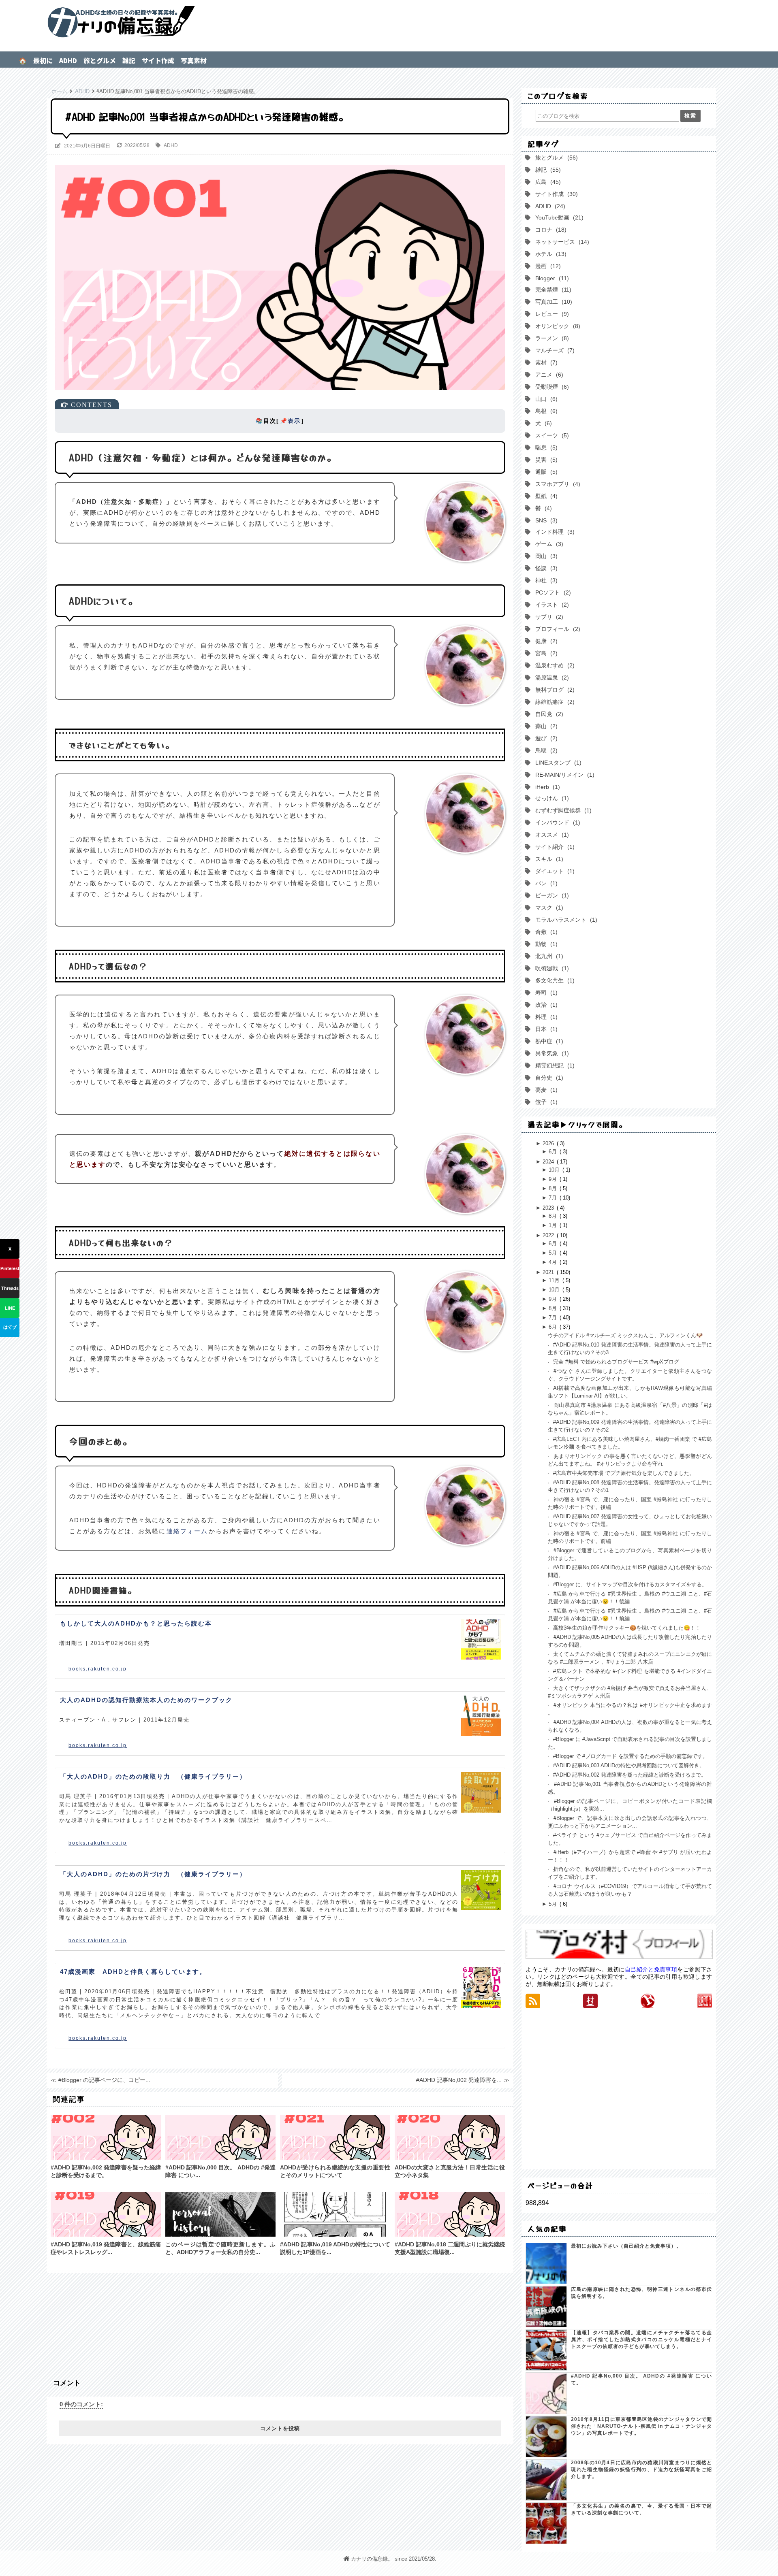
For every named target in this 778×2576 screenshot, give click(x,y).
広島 (546, 182)
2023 (549, 1208)
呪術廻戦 (550, 968)
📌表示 (290, 421)
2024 (549, 1162)
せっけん (550, 798)
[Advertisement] (280, 2321)
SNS (545, 520)
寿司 (545, 993)
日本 (545, 1029)
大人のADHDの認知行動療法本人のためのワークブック (146, 1700)
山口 (545, 399)
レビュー (550, 314)
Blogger (550, 278)
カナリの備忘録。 (389, 22)
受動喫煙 (550, 387)
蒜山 (545, 726)
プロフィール (556, 629)
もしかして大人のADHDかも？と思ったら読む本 (136, 1623)
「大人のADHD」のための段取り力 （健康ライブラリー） (153, 1776)
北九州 (547, 956)
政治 (545, 1005)
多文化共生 (553, 980)
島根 (545, 411)
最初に (43, 60)
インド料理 (553, 532)
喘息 (545, 447)
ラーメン (550, 338)
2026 (549, 1143)
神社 (545, 580)
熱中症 (547, 1041)
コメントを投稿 (280, 2428)
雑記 (129, 60)
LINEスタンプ (557, 763)
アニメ (547, 375)
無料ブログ (553, 690)
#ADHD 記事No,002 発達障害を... (459, 2080)
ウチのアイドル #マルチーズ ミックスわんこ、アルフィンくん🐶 (625, 1335)
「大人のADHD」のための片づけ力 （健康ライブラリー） (153, 1874)
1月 (554, 1225)
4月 (554, 1262)
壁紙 (545, 496)
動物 (545, 944)
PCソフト (551, 592)
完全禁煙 (551, 290)
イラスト (550, 605)
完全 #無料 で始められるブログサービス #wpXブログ (615, 1362)
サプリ (547, 617)
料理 (545, 1017)
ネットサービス (560, 242)
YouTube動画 (558, 217)
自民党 (547, 714)
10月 (555, 1170)
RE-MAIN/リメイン (563, 775)
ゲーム (547, 544)
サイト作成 (158, 60)
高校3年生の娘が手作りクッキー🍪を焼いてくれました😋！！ (626, 1628)
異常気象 (550, 1053)
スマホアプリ (556, 484)
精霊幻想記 (553, 1065)
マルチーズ (553, 350)
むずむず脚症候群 (562, 810)
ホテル (549, 254)
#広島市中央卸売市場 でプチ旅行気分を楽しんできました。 (623, 1473)
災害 (545, 460)
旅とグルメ (100, 60)
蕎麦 (545, 1090)
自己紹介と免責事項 (651, 1969)
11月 (555, 1280)
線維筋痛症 (553, 702)
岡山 (545, 556)
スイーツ (550, 435)
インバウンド (556, 822)
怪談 (545, 568)
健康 (545, 641)
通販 (545, 472)
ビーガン (550, 895)
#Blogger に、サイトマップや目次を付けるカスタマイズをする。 (629, 1584)
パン (545, 883)
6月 (554, 1152)
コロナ (549, 230)
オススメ (550, 835)
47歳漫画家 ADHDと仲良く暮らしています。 (133, 1972)
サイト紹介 (553, 847)
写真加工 (552, 302)
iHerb (546, 787)
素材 (545, 362)
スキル (547, 859)
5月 (554, 1253)
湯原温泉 (550, 678)
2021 (549, 1272)
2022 (549, 1235)
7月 (554, 1198)
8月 (554, 1188)
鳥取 (545, 750)
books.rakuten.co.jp (98, 1669)
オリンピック (556, 326)
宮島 (545, 653)
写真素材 (194, 60)
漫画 (546, 266)
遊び (545, 738)
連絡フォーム (187, 1531)
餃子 (545, 1102)
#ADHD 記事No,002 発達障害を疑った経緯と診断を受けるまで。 (629, 1775)
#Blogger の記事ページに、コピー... (104, 2080)
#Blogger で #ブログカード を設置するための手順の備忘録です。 (630, 1756)
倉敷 (545, 932)
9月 (554, 1179)
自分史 (547, 1078)
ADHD (68, 60)
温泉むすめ (553, 665)
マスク (547, 908)
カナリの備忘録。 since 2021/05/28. (394, 2559)
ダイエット (553, 871)
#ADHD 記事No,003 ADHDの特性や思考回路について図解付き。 (628, 1765)
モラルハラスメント (564, 920)
